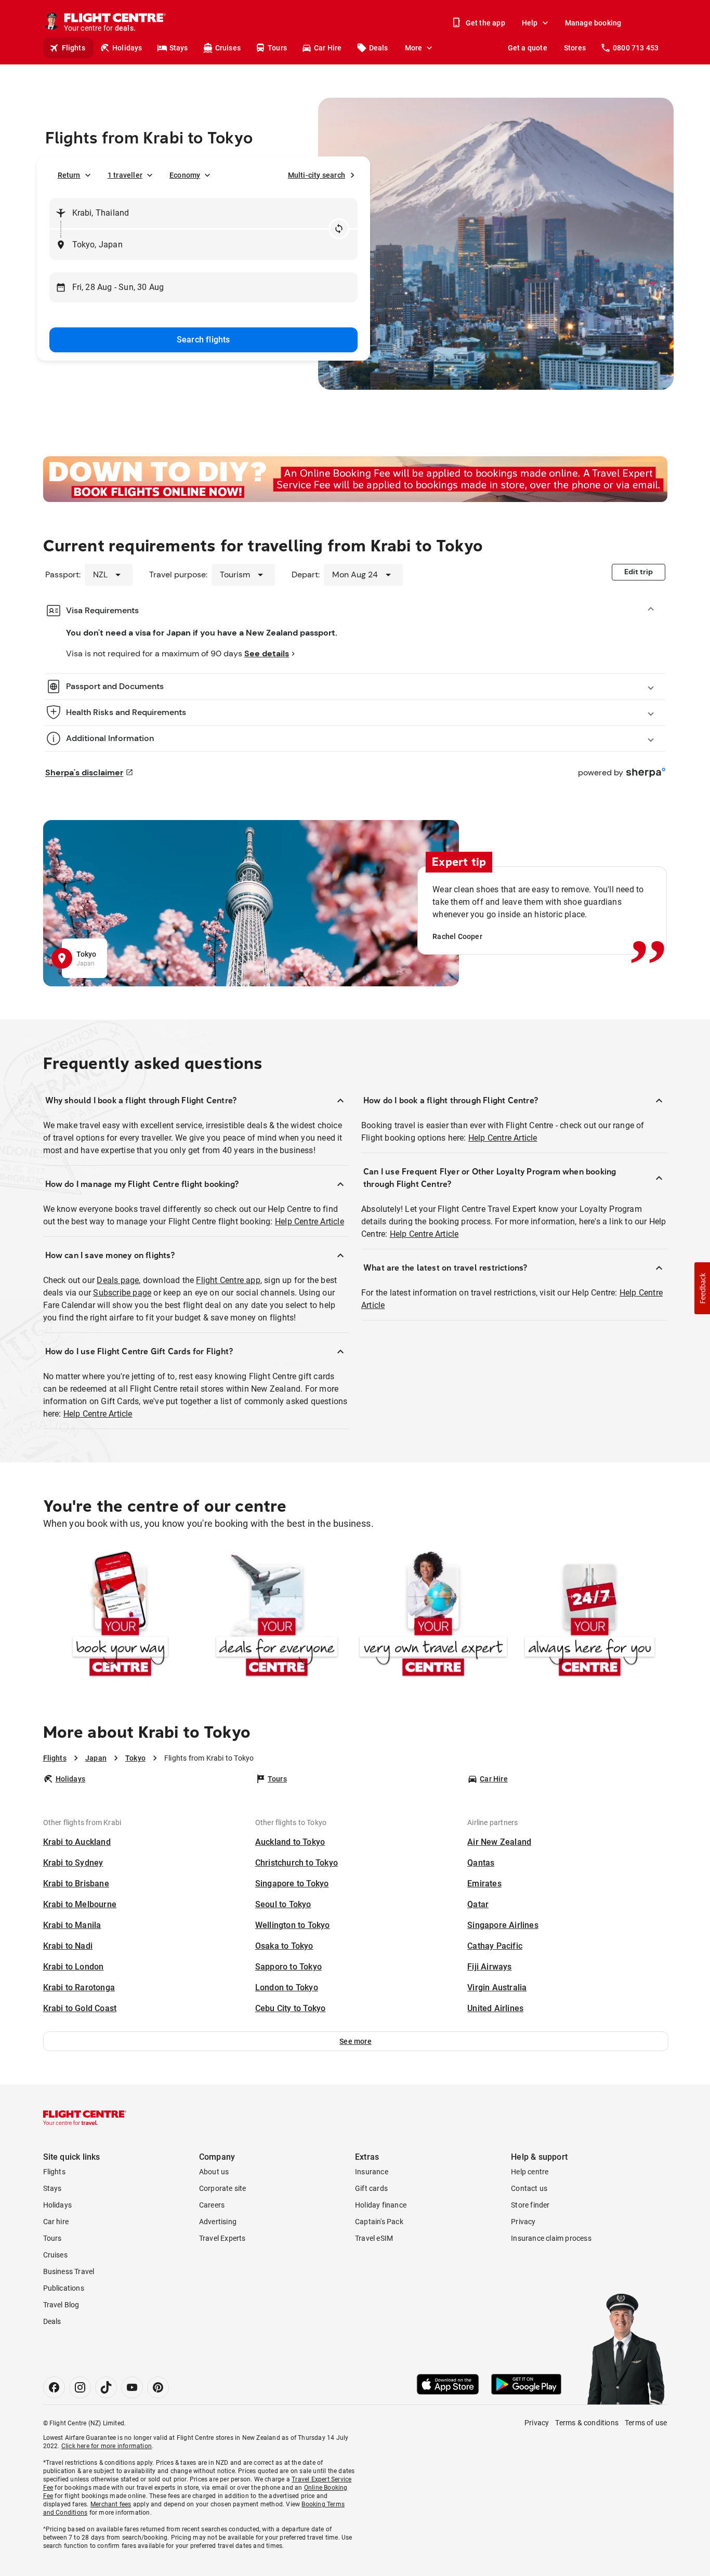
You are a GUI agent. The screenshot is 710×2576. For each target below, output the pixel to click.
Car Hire (328, 48)
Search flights (203, 340)
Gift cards (371, 2188)
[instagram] (80, 2387)
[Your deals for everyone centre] (277, 1616)
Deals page (118, 1280)
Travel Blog (61, 2305)
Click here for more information (107, 2446)
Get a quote (528, 48)
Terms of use (646, 2423)
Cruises (228, 48)
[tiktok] (106, 2387)
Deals (379, 48)
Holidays (127, 48)
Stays (179, 48)
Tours (277, 48)
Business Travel (69, 2271)
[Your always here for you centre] (590, 1616)
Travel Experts (222, 2238)
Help (530, 23)
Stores (575, 48)
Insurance (372, 2172)
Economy (185, 175)
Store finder (530, 2205)
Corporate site (223, 2188)
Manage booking (593, 23)
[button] (356, 2041)
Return (69, 175)
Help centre (530, 2172)
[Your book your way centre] (120, 1616)
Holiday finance (381, 2205)
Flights (74, 48)
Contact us (529, 2188)
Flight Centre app (228, 1280)
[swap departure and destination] (339, 229)
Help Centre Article (310, 1221)
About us (214, 2172)
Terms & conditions (587, 2423)
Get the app (485, 23)
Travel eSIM (374, 2238)
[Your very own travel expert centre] (433, 1616)
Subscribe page (122, 1293)
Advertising (218, 2222)
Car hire (56, 2222)
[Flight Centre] (85, 2118)
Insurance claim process (551, 2238)
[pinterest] (158, 2387)
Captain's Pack (379, 2222)
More (414, 48)
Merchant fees (111, 2504)
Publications (64, 2288)
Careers (212, 2205)
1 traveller (125, 175)
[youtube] (132, 2387)
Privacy (523, 2222)
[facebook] (54, 2387)
